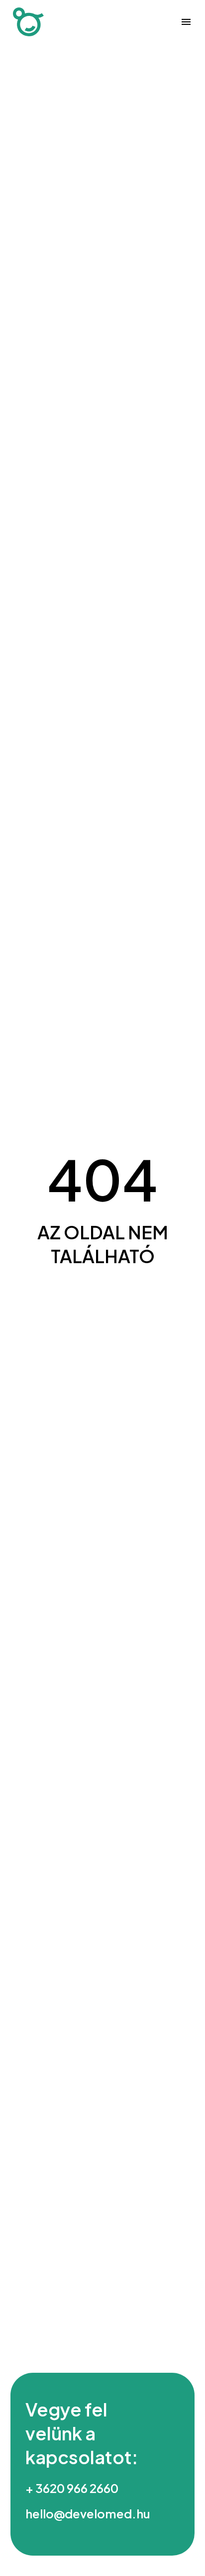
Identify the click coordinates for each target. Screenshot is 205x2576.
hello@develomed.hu (88, 2513)
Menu (186, 22)
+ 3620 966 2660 (72, 2488)
